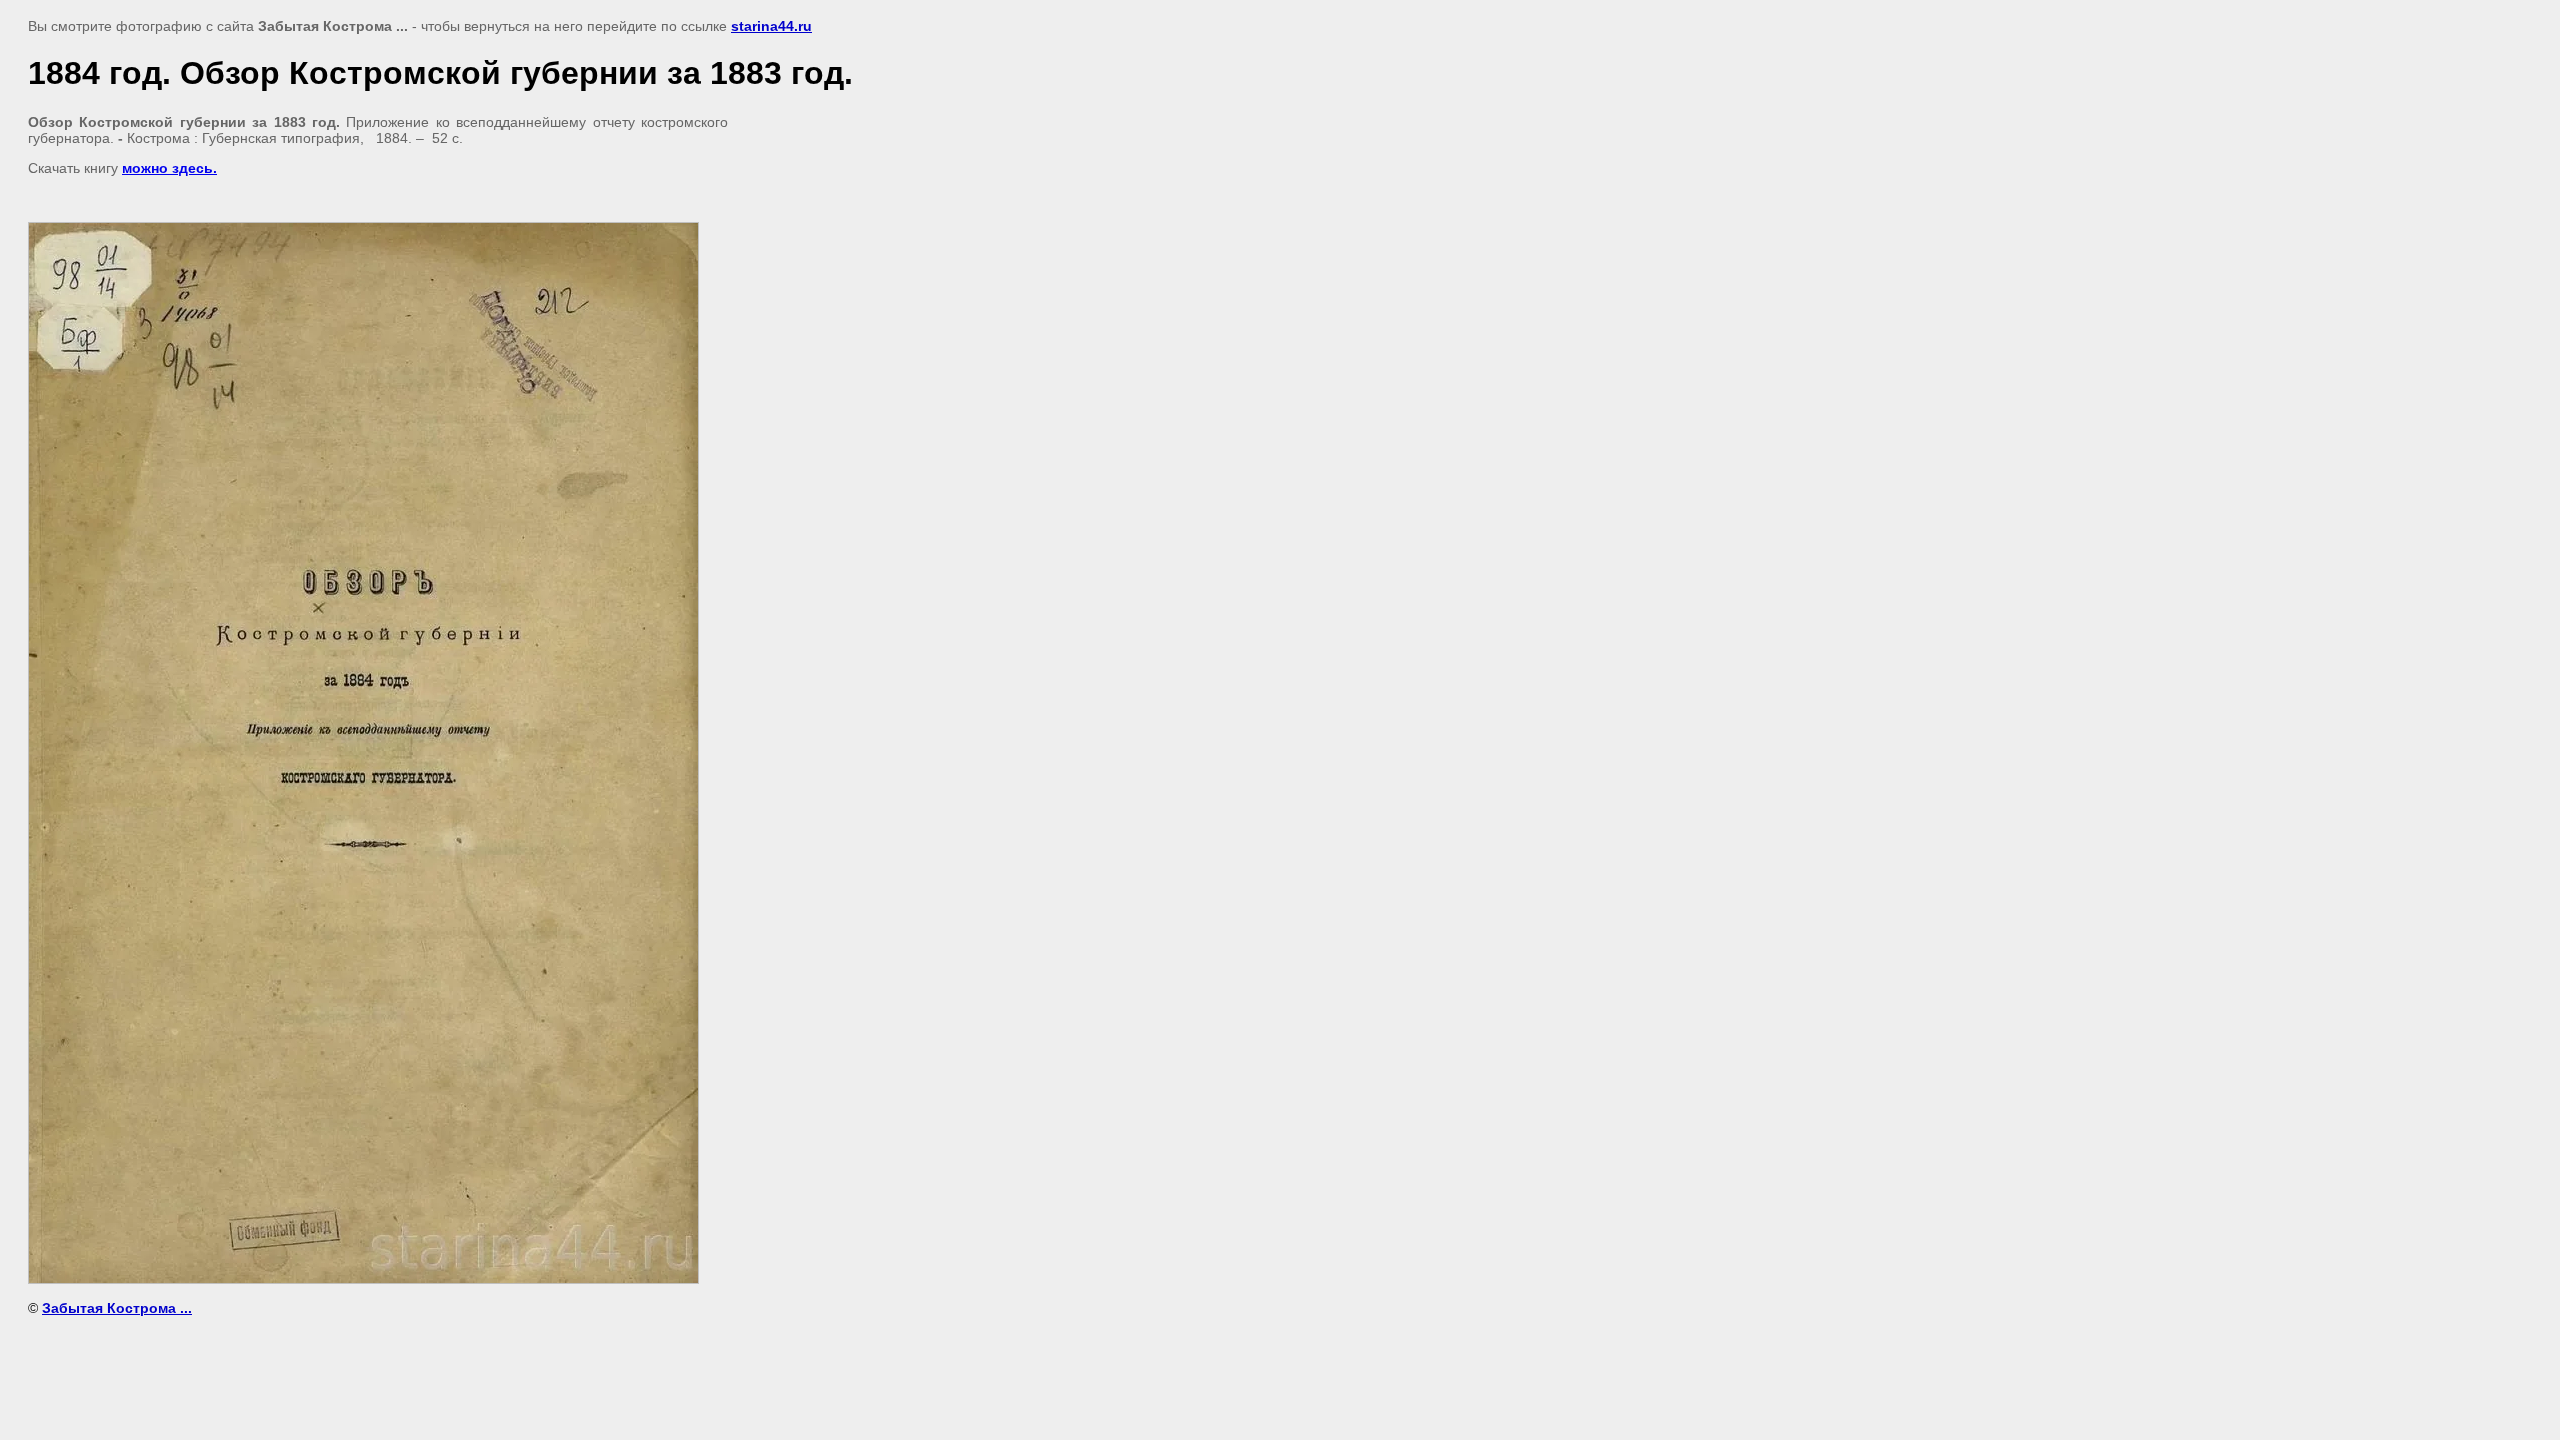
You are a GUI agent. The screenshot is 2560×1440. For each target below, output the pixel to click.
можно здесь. (169, 168)
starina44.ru (771, 26)
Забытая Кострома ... (117, 1308)
